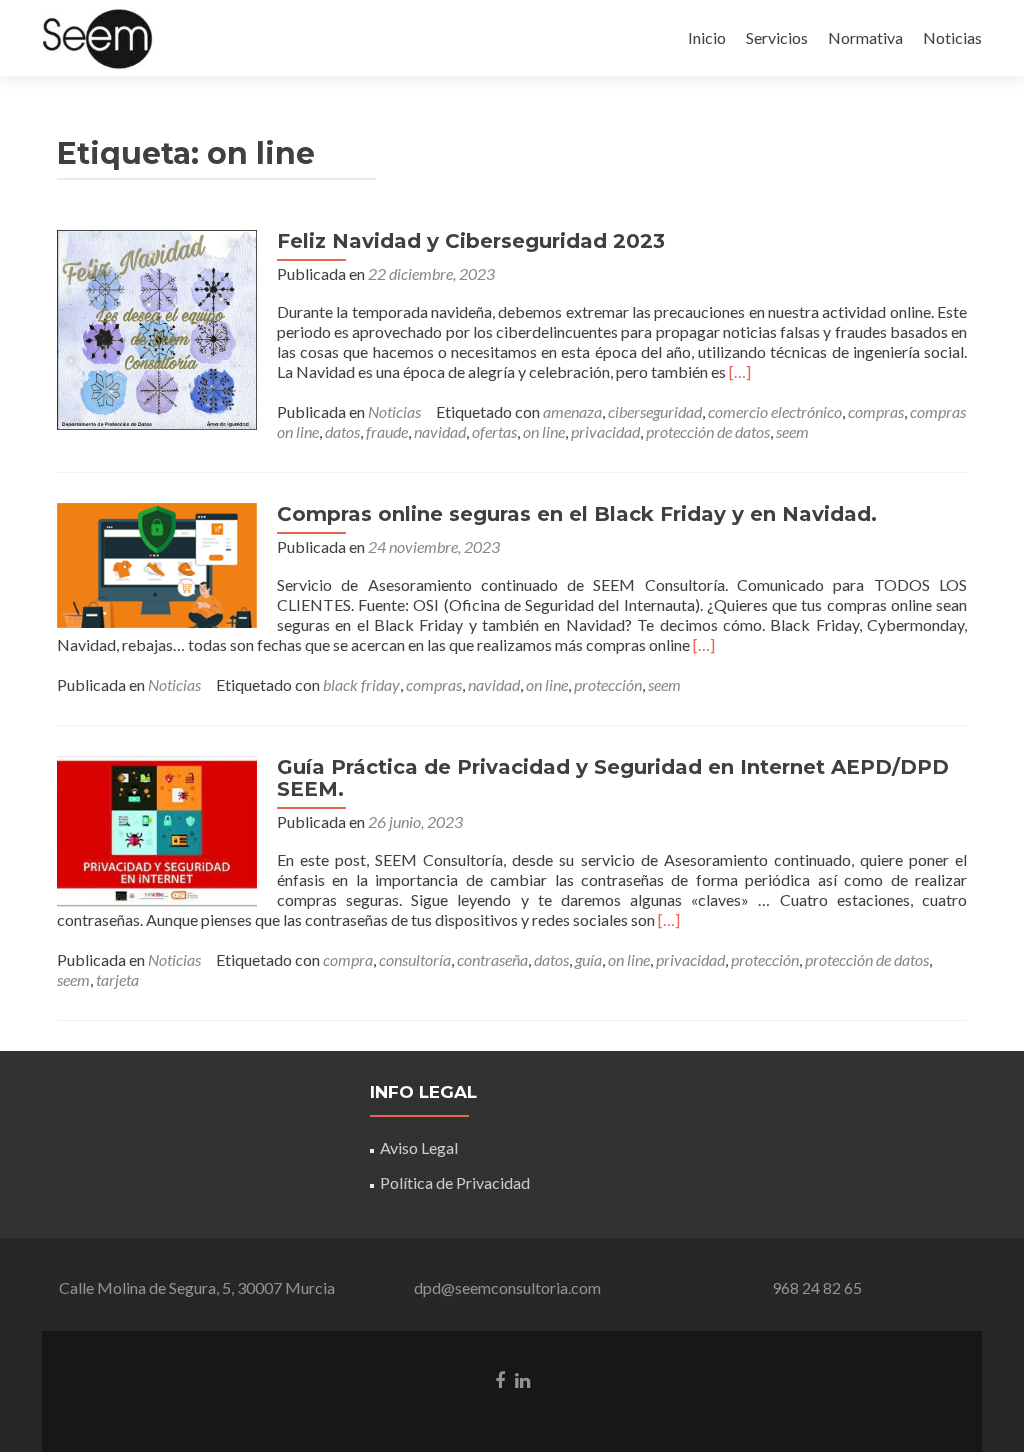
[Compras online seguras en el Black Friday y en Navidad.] (157, 563)
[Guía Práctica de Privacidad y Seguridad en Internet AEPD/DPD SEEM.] (157, 829)
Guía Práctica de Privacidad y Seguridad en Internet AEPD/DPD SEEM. (613, 778)
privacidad (605, 431)
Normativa (865, 37)
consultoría (415, 959)
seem (792, 431)
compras (876, 411)
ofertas (494, 431)
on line (544, 431)
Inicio (707, 37)
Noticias (952, 37)
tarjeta (117, 979)
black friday (361, 684)
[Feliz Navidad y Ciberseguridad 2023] (157, 327)
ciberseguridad (655, 411)
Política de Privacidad (455, 1182)
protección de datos (708, 431)
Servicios (777, 37)
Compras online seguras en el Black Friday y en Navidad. (577, 514)
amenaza (572, 411)
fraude (387, 431)
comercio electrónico (775, 411)
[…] (740, 371)
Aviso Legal (419, 1147)
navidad (440, 431)
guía (588, 959)
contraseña (492, 959)
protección (608, 684)
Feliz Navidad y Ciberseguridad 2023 (471, 241)
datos (342, 431)
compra (348, 959)
